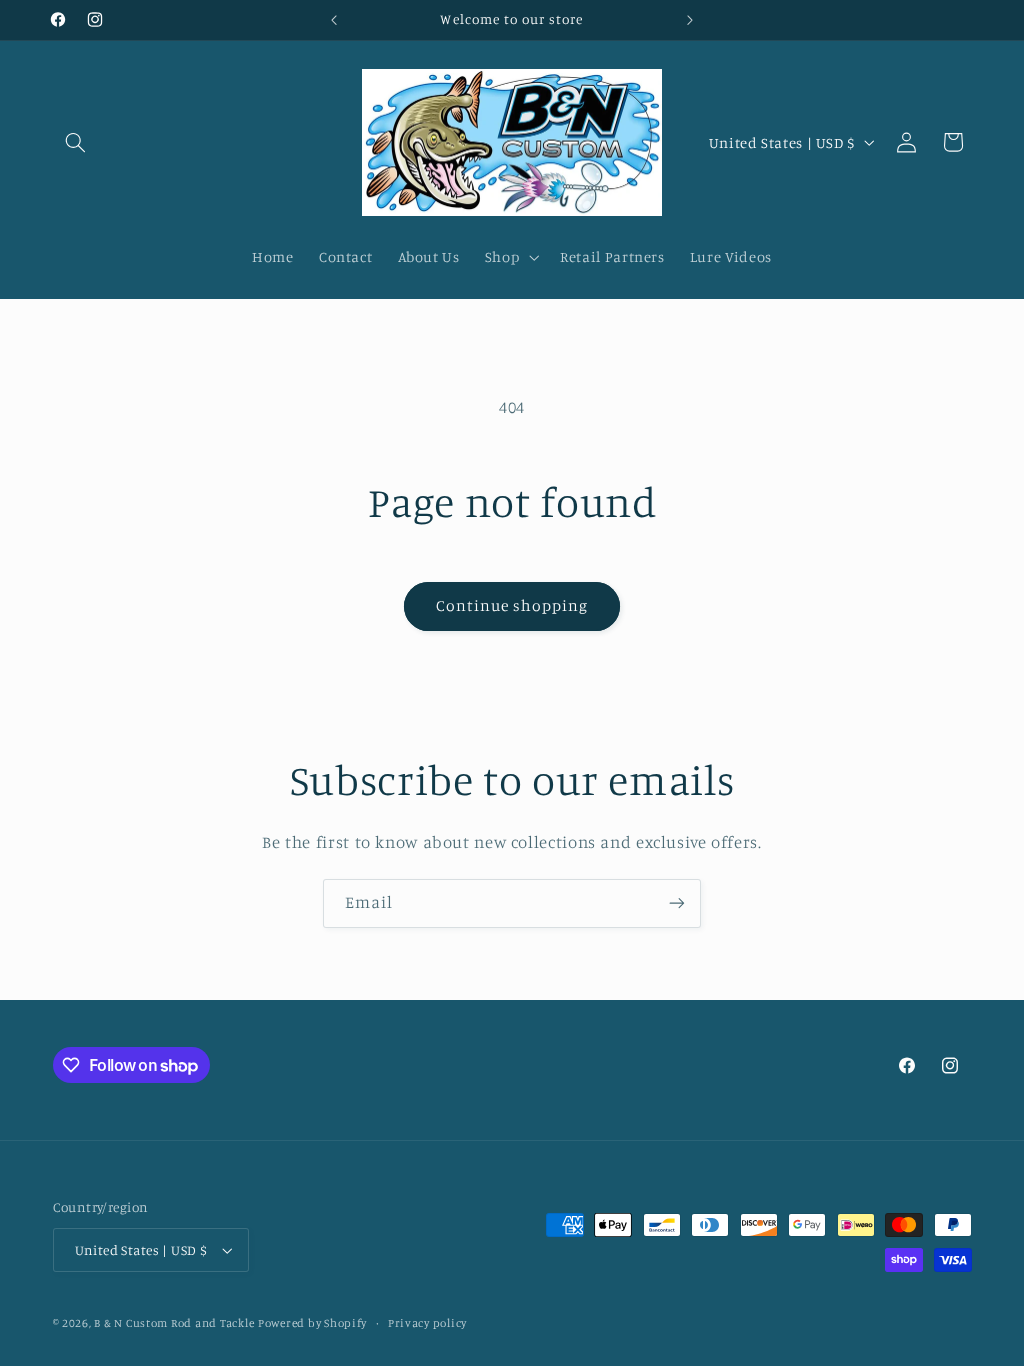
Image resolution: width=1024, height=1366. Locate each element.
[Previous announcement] (334, 20)
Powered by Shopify (312, 1323)
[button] (76, 142)
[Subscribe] (677, 903)
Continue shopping (512, 605)
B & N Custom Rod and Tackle (174, 1323)
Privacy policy (427, 1323)
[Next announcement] (690, 20)
